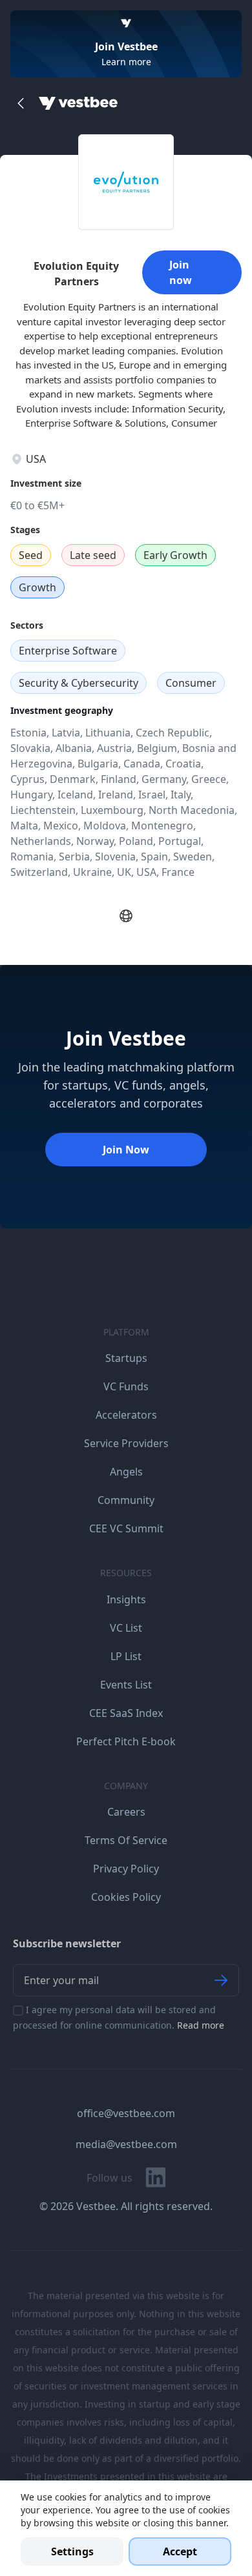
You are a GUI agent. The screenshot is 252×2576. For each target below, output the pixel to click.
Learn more (126, 62)
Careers (126, 1812)
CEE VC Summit (126, 1528)
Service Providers (126, 1443)
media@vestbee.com (126, 2144)
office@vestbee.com (126, 2113)
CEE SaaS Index (126, 1713)
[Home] (78, 103)
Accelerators (126, 1415)
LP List (126, 1656)
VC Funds (126, 1386)
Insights (126, 1599)
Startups (126, 1358)
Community (126, 1500)
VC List (126, 1628)
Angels (126, 1472)
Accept (180, 2551)
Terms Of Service (126, 1840)
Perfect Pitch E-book (126, 1741)
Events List (126, 1685)
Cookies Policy (126, 1897)
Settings (72, 2551)
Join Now (126, 1150)
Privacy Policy (126, 1869)
